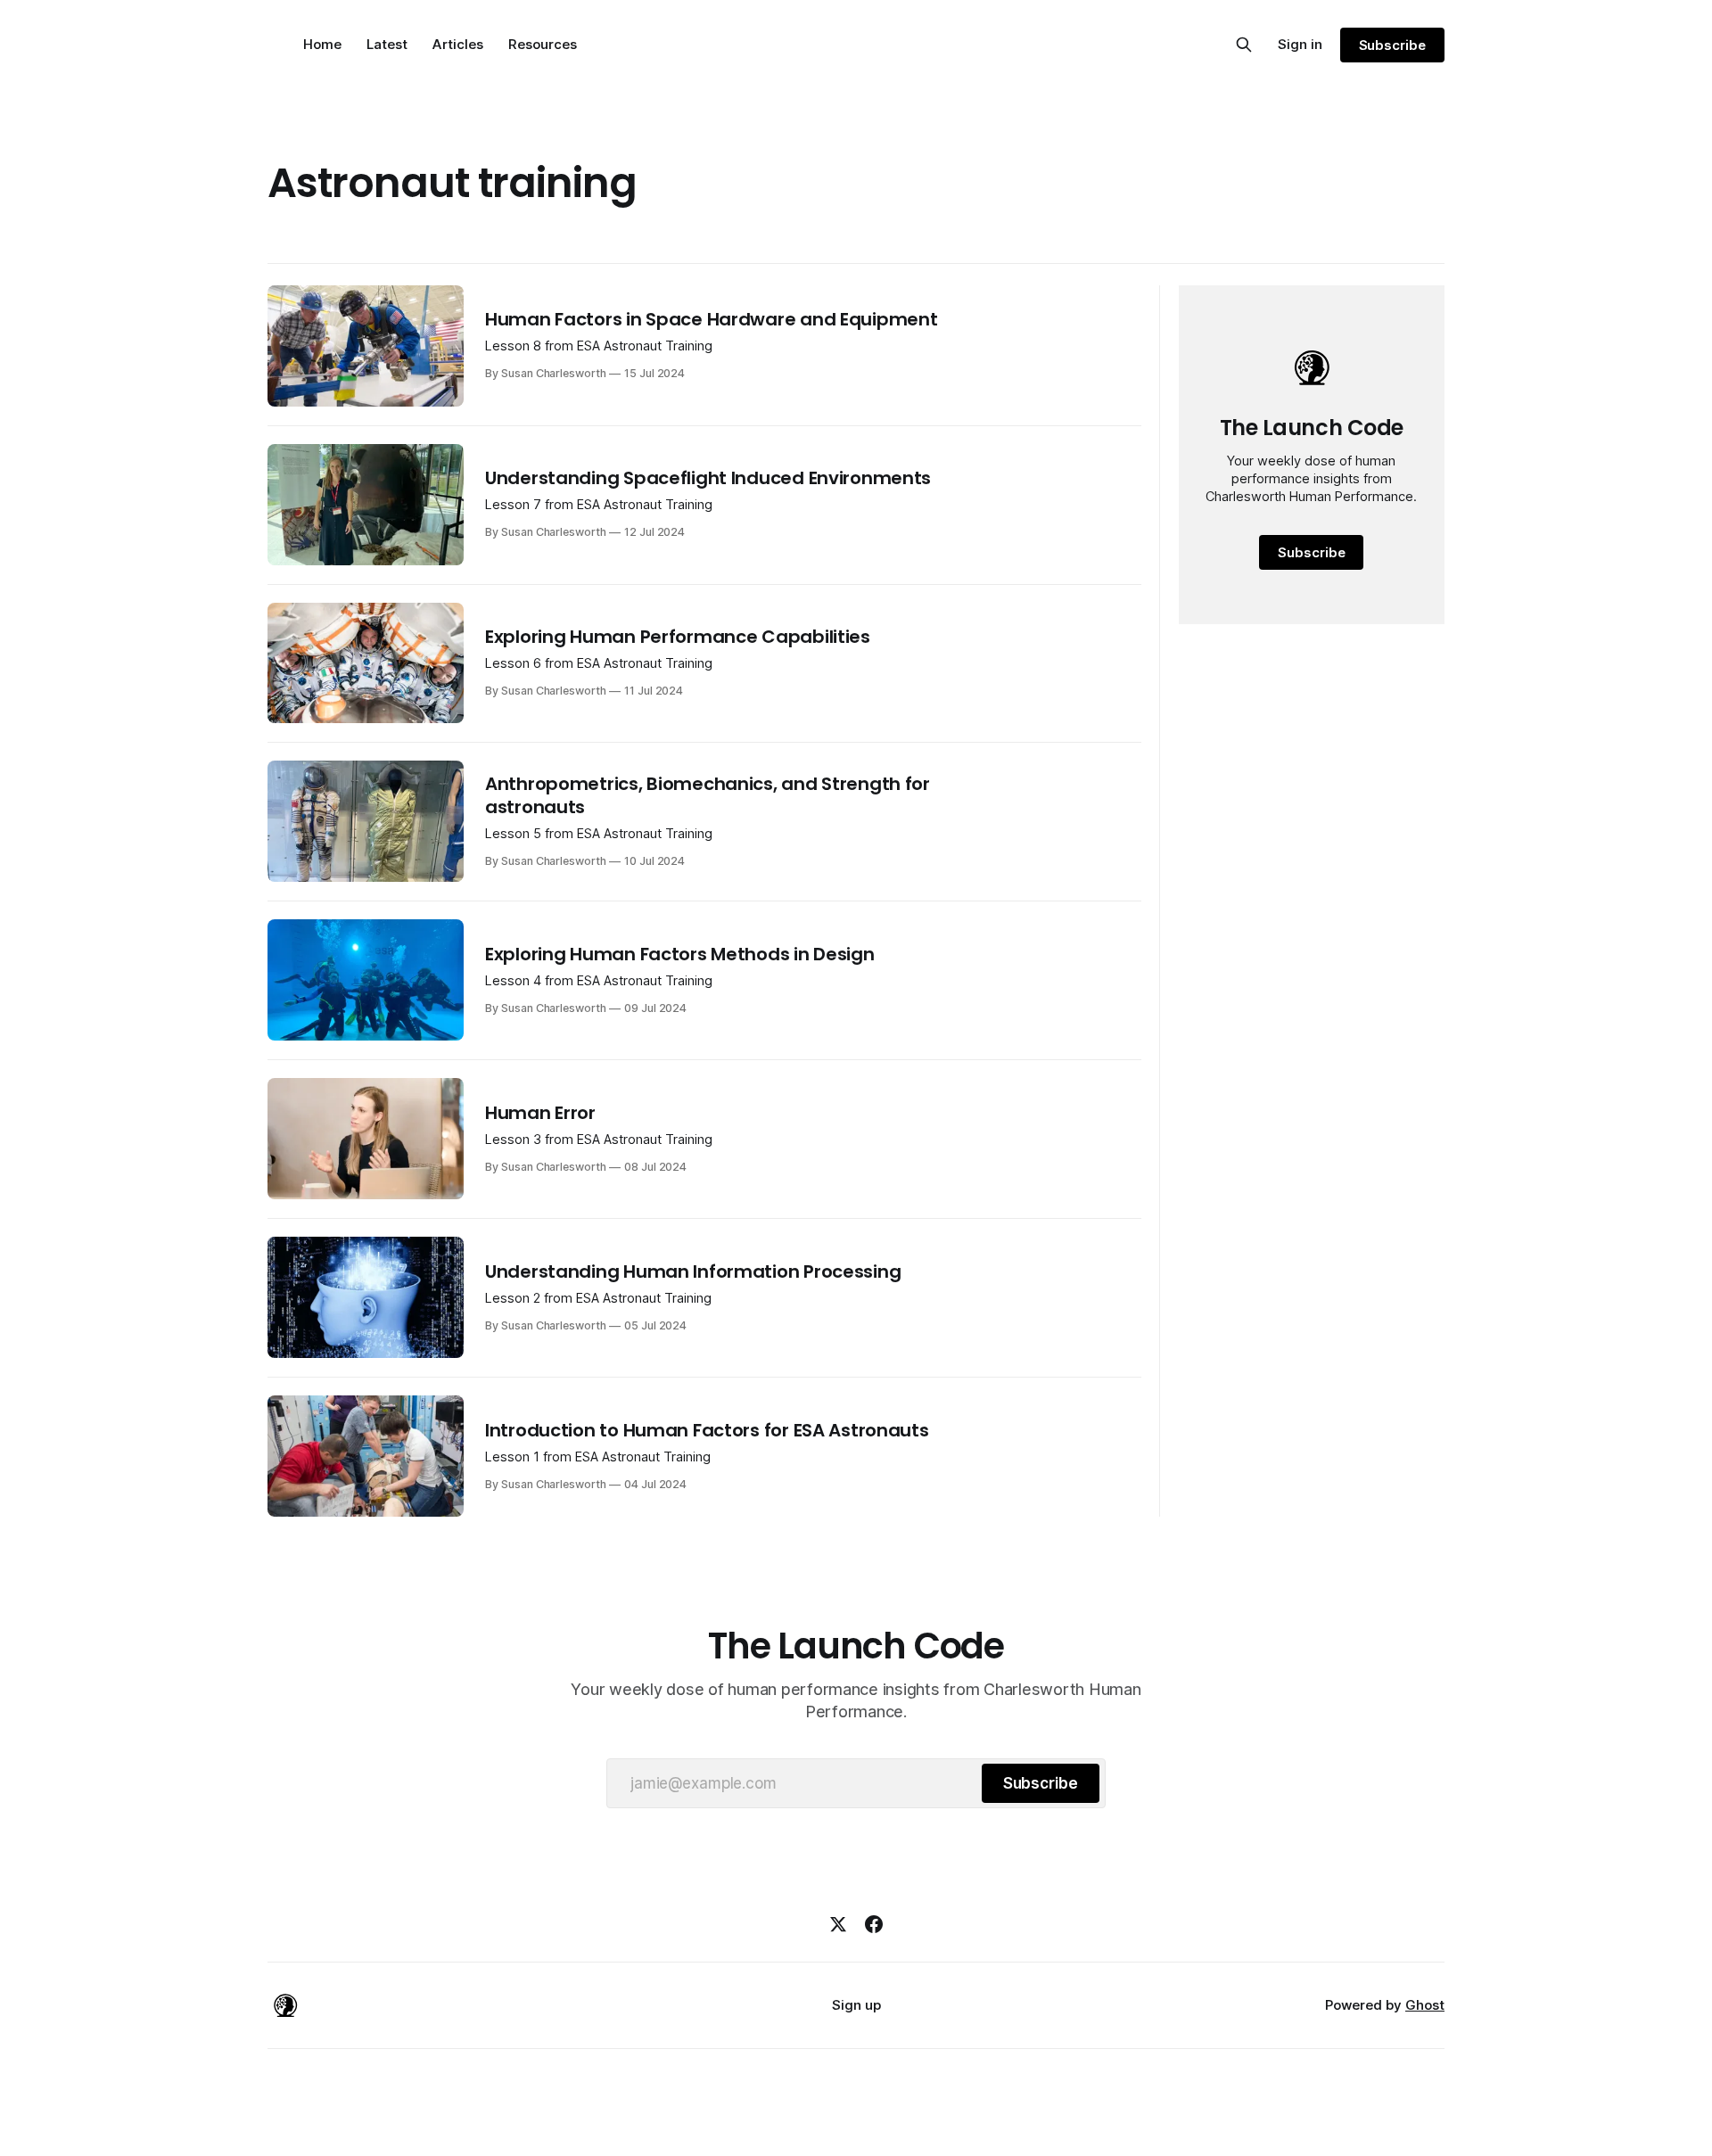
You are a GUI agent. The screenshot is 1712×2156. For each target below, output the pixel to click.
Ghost (1425, 2005)
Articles (458, 44)
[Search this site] (1244, 45)
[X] (838, 1924)
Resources (543, 44)
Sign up (856, 2005)
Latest (387, 44)
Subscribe (1392, 45)
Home (322, 44)
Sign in (1300, 44)
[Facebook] (874, 1924)
